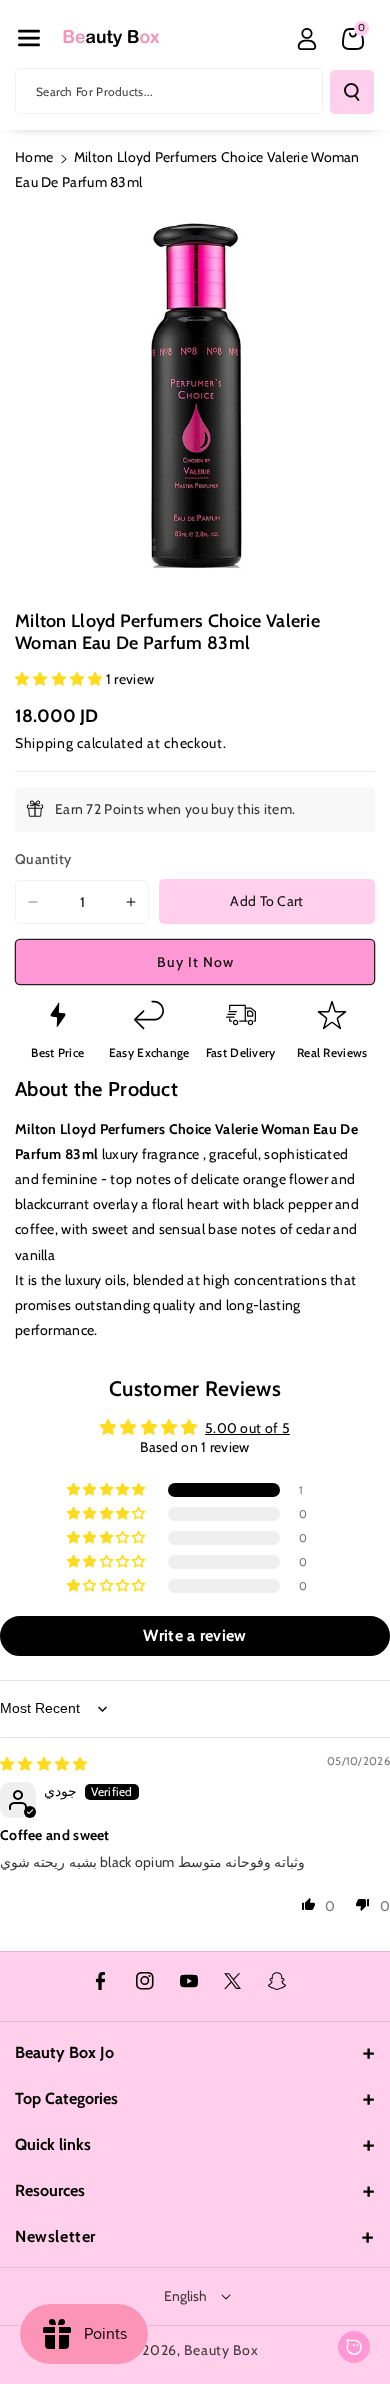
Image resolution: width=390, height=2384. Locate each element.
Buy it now (195, 962)
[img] (44, 1764)
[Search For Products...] (352, 92)
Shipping (44, 743)
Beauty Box (221, 2350)
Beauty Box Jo (64, 2052)
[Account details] (307, 39)
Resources (50, 2190)
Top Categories (66, 2098)
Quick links (53, 2144)
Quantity (43, 859)
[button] (29, 38)
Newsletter (55, 2236)
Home (34, 157)
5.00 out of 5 (247, 1428)
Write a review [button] (194, 1635)
